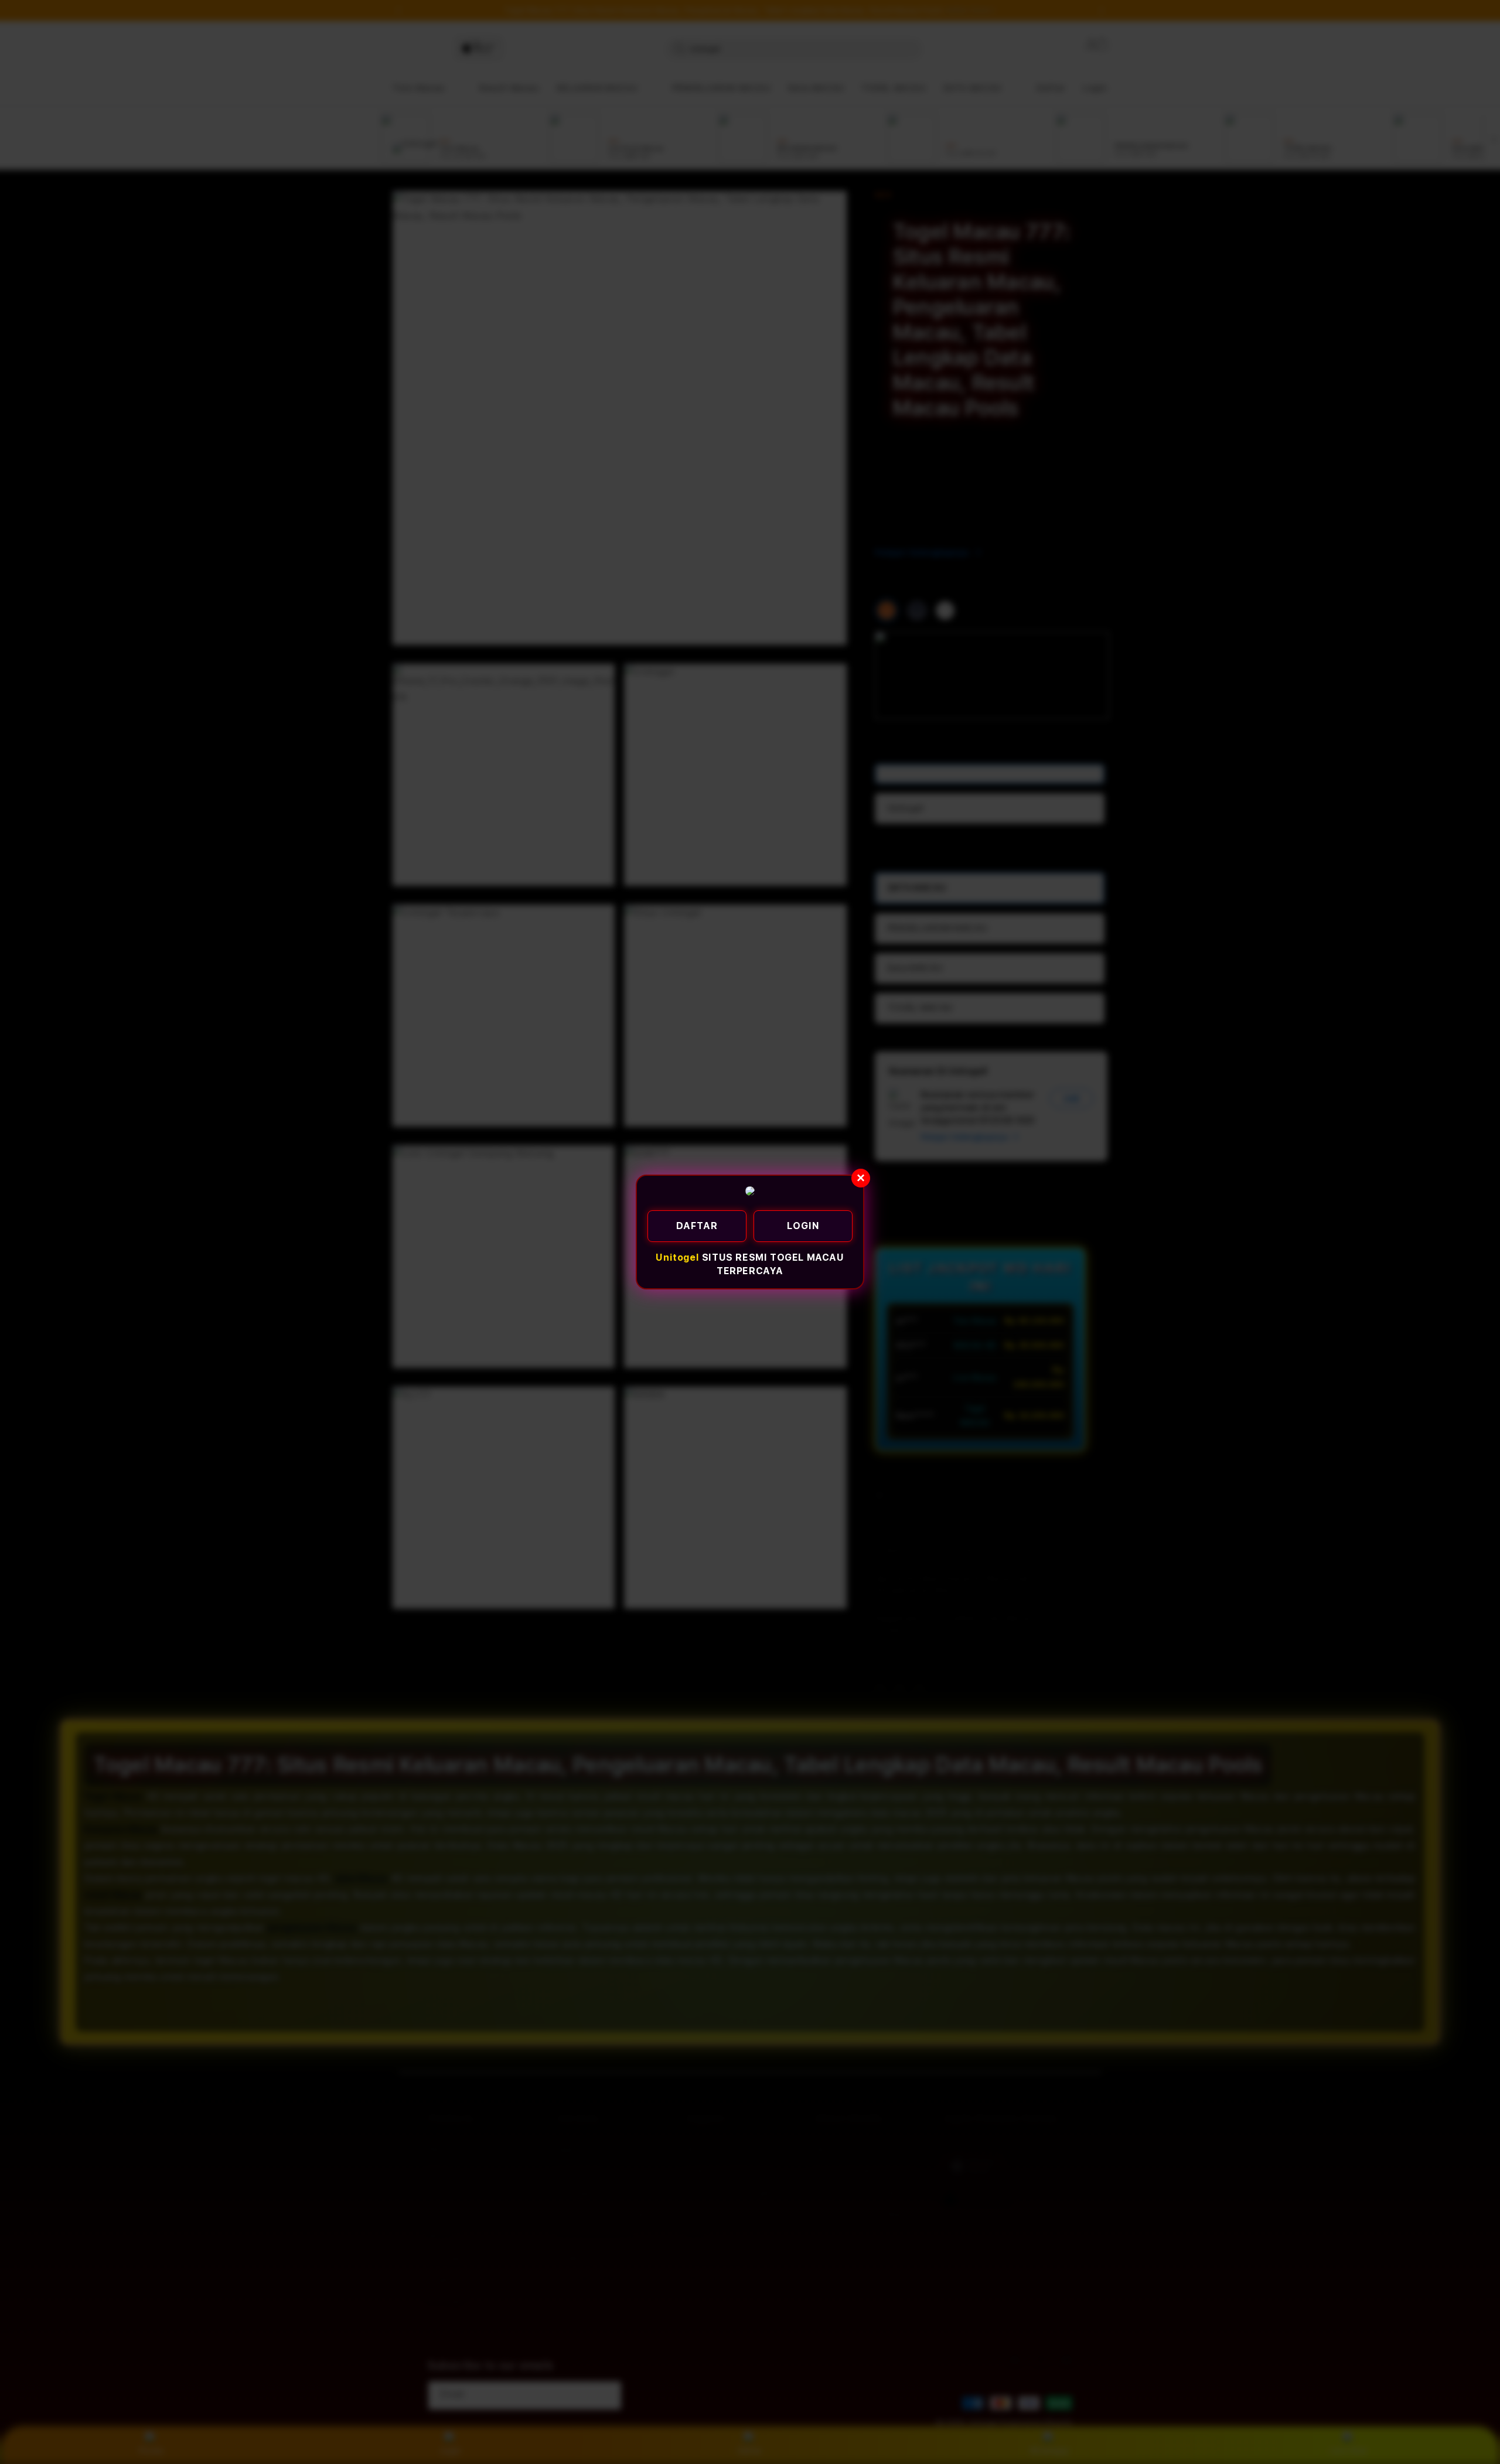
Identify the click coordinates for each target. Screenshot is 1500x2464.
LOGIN (803, 1226)
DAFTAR (697, 1226)
